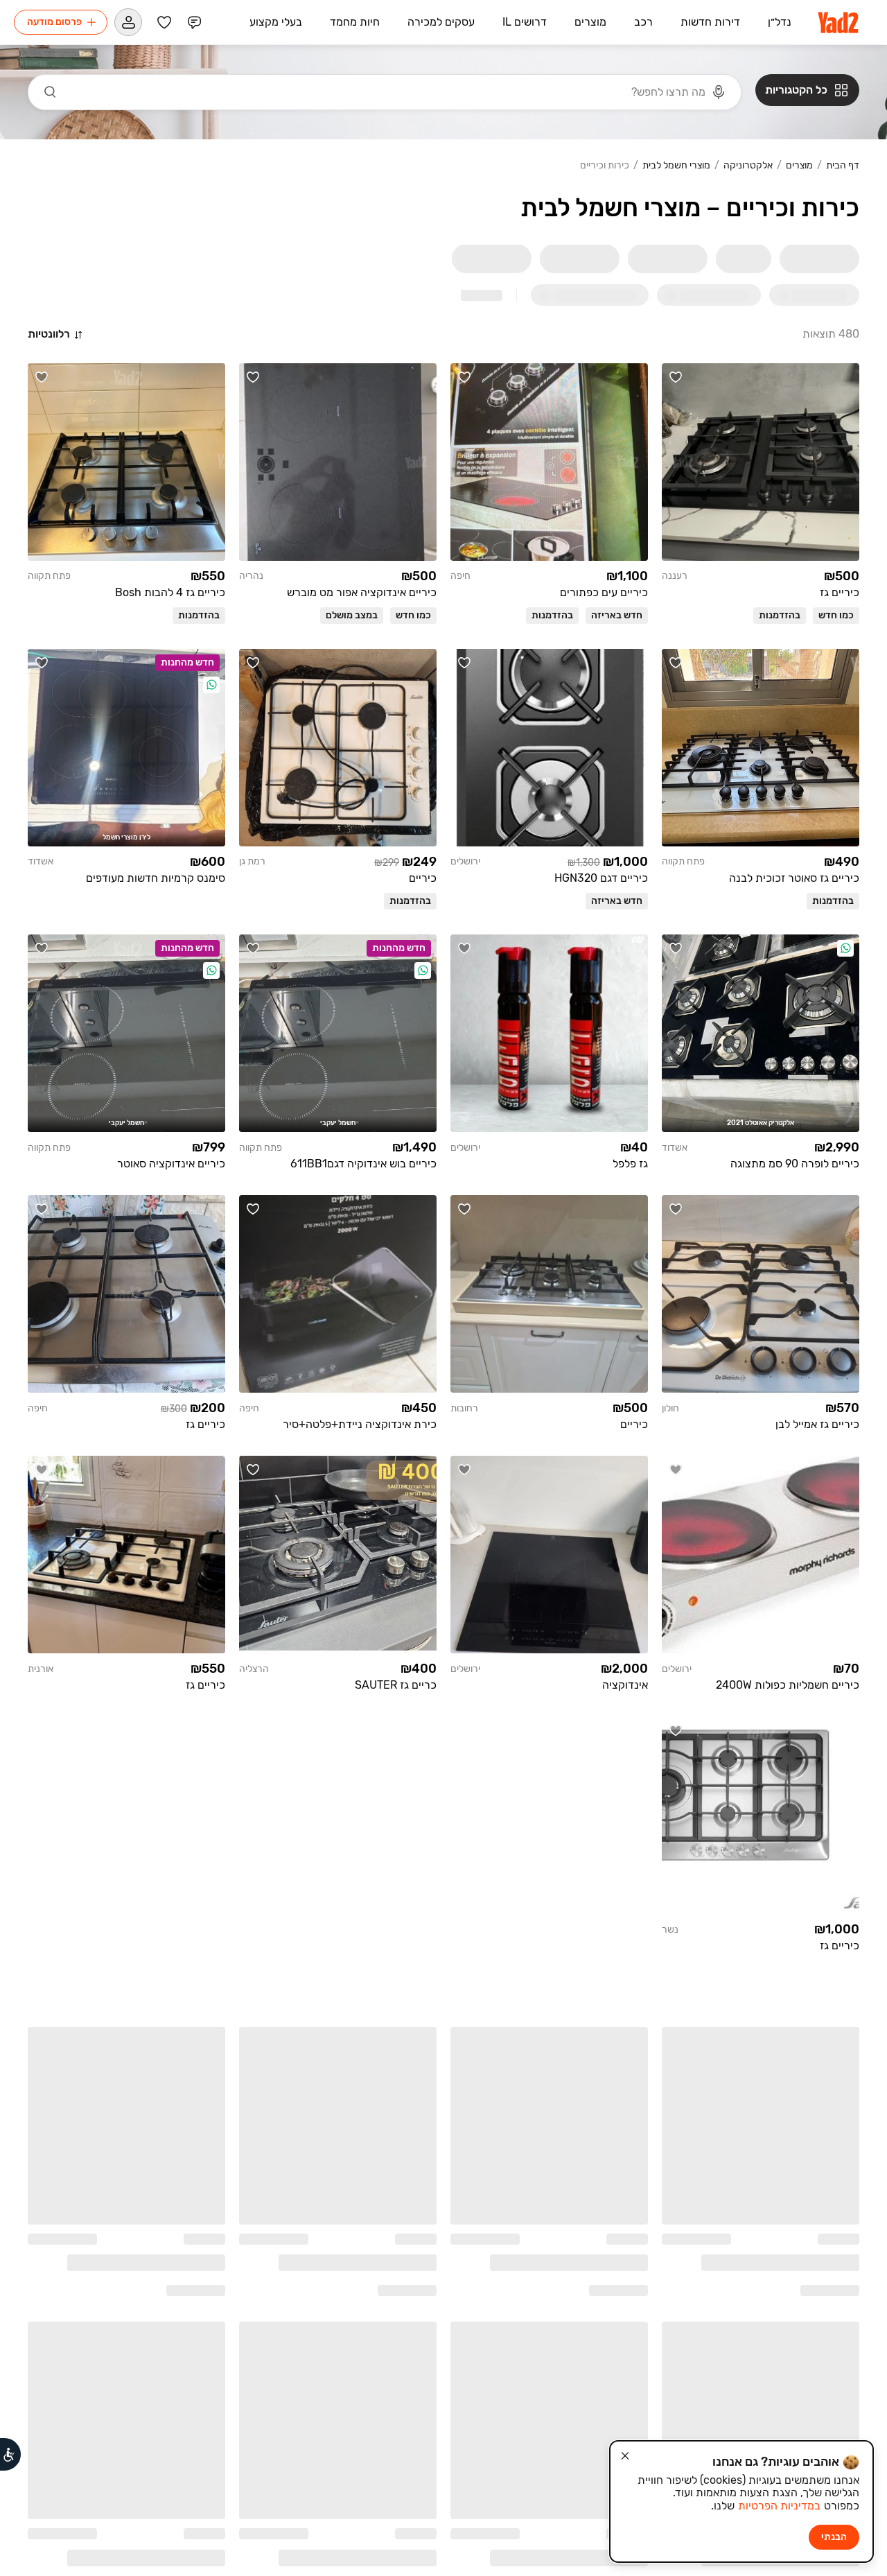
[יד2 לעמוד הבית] (839, 22)
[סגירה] (625, 2456)
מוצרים (799, 166)
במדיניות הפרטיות (779, 2506)
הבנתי (834, 2537)
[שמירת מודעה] (676, 377)
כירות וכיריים (605, 166)
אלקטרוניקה (748, 166)
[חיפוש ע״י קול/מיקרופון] (719, 92)
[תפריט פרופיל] (128, 22)
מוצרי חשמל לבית (676, 166)
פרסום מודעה (54, 22)
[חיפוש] (51, 92)
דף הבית (843, 166)
